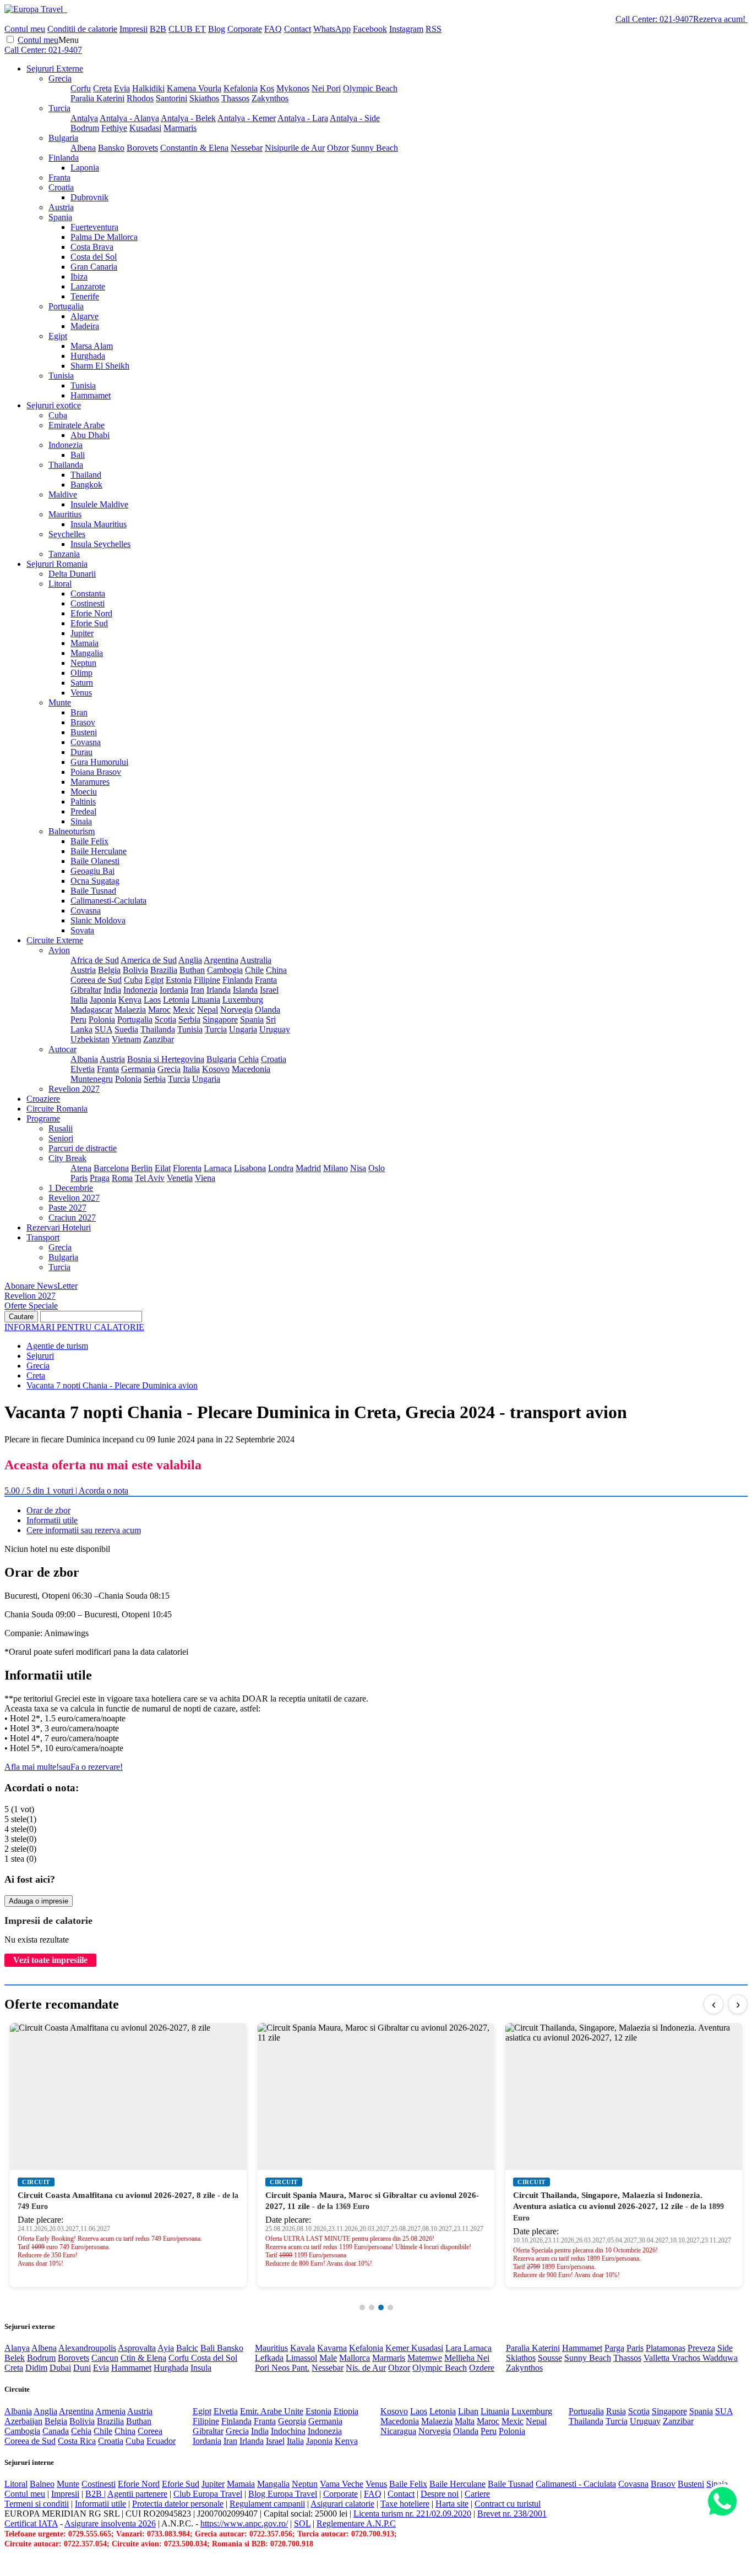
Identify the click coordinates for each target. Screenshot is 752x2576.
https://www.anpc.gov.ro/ (244, 2523)
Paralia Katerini (97, 98)
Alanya (17, 2348)
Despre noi (440, 2494)
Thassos (235, 98)
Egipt (58, 336)
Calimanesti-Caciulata (108, 901)
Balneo (42, 2484)
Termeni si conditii (37, 2504)
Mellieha (461, 2358)
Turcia (59, 108)
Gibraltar (86, 990)
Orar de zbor (48, 1510)
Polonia (102, 1019)
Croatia (61, 187)
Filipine (207, 980)
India (112, 990)
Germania (138, 1069)
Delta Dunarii (72, 574)
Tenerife (85, 296)
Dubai (60, 2368)
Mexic (184, 1010)
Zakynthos (270, 98)
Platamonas (666, 2348)
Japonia (103, 1000)
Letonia (176, 1000)
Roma (122, 1178)
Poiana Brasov (96, 772)
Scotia (165, 1019)
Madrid (308, 1168)
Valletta (658, 2358)
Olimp (81, 673)
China (276, 970)
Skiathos (204, 98)
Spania (60, 217)
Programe (43, 1119)
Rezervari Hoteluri (59, 1227)
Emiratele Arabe (77, 425)
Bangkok (86, 485)
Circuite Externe (55, 940)
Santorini (171, 98)
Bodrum (85, 128)
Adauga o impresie (39, 1901)
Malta (465, 2421)
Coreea (150, 2431)
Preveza (701, 2348)
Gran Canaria (94, 267)
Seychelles (67, 534)
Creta (102, 88)
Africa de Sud (95, 960)
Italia (79, 1000)
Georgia (292, 2421)
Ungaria (243, 1029)
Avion (59, 950)
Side (725, 2348)
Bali (78, 455)
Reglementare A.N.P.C (356, 2523)
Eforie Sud (89, 623)
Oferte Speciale (31, 1306)
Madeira (85, 326)
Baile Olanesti (95, 861)
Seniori (61, 1138)
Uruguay (275, 1029)
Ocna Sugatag (95, 881)
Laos (152, 1000)
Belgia (109, 970)
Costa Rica (77, 2441)
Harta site (452, 2504)
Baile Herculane (99, 851)
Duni (82, 2368)
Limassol (301, 2358)
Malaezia (130, 1010)
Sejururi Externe (55, 69)
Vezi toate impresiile (50, 1960)
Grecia (60, 78)
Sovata (82, 930)
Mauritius (65, 514)
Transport (43, 1237)
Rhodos (140, 98)
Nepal (208, 1010)
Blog (217, 29)
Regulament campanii (267, 2504)
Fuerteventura (94, 227)
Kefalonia (241, 88)
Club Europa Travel (208, 2494)
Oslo (377, 1168)
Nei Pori (326, 88)
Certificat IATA (31, 2523)
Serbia (189, 1019)
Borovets (142, 148)
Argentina (221, 960)
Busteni (84, 732)
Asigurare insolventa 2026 (110, 2523)
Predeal (83, 811)
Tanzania (64, 554)
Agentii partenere (137, 2494)
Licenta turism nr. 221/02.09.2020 (412, 2514)
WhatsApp (332, 29)
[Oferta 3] (381, 2307)
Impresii (133, 29)
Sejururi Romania (57, 564)
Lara (454, 2348)
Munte (60, 702)
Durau (81, 752)
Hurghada (88, 356)
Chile (254, 970)
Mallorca (355, 2358)
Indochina (288, 2431)
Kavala (303, 2348)
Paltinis (83, 802)
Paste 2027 (67, 1208)
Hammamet (91, 395)
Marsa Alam (92, 346)
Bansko (111, 148)
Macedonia (251, 1069)
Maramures (90, 782)
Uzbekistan (90, 1039)
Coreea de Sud (96, 980)
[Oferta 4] (390, 2307)
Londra (281, 1168)
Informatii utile (52, 1520)
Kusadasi (145, 128)
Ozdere (482, 2368)
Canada (56, 2431)
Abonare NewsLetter (41, 1286)
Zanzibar (159, 1039)
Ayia (166, 2348)
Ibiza (79, 277)
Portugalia (66, 306)
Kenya (130, 1000)
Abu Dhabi (90, 435)
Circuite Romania (57, 1109)
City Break (67, 1158)
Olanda (268, 1010)
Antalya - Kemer (247, 118)
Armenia (110, 2411)
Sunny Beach (375, 148)
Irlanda (219, 990)
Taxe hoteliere (405, 2504)
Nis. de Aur (366, 2368)
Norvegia (236, 1010)
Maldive (63, 494)
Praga (100, 1178)
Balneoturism (72, 831)
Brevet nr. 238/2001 (512, 2514)
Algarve (85, 316)
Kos (267, 88)
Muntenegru (92, 1079)
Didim (36, 2368)
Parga (614, 2348)
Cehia (249, 1059)
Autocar (62, 1049)
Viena (205, 1178)
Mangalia (87, 653)
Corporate (245, 29)
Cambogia (225, 970)
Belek (15, 2358)
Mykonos (293, 88)
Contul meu (25, 29)
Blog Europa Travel (283, 2494)
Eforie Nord (91, 613)
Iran (197, 990)
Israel (269, 990)
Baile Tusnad (93, 891)
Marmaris (180, 128)
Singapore (220, 1019)
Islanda (245, 990)
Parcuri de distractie (83, 1148)
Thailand (86, 475)
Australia (256, 960)
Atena (81, 1168)
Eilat (163, 1168)
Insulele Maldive (99, 504)
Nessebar (247, 148)
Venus (81, 693)
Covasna (86, 742)
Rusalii (61, 1128)
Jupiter (82, 633)
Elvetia (83, 1069)
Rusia (616, 2411)
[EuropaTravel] (35, 9)
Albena (83, 148)
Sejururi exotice (54, 405)
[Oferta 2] (372, 2307)
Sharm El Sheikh (100, 366)
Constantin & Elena (194, 148)
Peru (78, 1019)
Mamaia (85, 643)
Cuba (58, 415)
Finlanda (64, 158)
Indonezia (66, 445)
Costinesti (88, 603)
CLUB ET (187, 29)
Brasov (83, 722)
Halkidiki (148, 88)
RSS (434, 29)
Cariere (477, 2494)
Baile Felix (89, 841)
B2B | (96, 2494)
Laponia (85, 168)
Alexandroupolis (87, 2348)
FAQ (273, 29)
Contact (298, 29)
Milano (336, 1168)
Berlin (142, 1168)
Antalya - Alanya (129, 118)
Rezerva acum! (719, 19)
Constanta (88, 594)
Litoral (60, 584)
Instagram (406, 29)
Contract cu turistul (508, 2504)
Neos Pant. (290, 2368)
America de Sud (149, 960)
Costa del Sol (94, 257)
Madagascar (91, 1010)
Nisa (358, 1168)
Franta (59, 177)
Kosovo (216, 1069)
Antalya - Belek (188, 118)
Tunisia (61, 376)
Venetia (180, 1178)
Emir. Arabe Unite (272, 2411)
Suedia (126, 1029)
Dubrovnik (89, 197)
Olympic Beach (370, 88)
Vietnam (126, 1039)
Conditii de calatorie (82, 29)
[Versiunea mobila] (66, 9)
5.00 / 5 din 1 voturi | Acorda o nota (66, 1491)
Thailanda (66, 465)
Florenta (187, 1168)
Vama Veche (342, 2484)
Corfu (81, 88)
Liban (468, 2411)
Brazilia (164, 970)
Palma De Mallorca (104, 237)
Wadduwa (720, 2358)
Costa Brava (92, 247)
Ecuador (161, 2441)
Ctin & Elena (143, 2358)
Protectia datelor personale (178, 2504)
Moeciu (84, 792)
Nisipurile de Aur (295, 148)
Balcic (187, 2348)
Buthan (192, 970)
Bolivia (135, 970)
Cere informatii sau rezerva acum (84, 1530)
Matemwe (425, 2358)
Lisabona (250, 1168)
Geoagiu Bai (92, 871)
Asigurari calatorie (342, 2504)
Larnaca (218, 1168)
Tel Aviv (150, 1178)
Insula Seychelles (100, 544)
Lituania (206, 1000)
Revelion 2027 (74, 1089)
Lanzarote (88, 286)
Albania (84, 1059)
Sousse (550, 2358)
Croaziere (43, 1099)
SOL (302, 2523)
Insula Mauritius (99, 524)
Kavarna (332, 2348)
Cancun (105, 2358)
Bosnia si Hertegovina (166, 1059)
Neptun (83, 663)
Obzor (338, 148)
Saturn (82, 683)
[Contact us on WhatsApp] (722, 2502)
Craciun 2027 (72, 1218)
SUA (103, 1029)
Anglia (190, 960)
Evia (122, 88)
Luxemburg (243, 1000)
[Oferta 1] (362, 2307)
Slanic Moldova (98, 920)
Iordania (174, 990)
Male (328, 2358)
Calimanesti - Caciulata (576, 2484)
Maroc (159, 1010)
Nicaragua (398, 2431)
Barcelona (111, 1168)
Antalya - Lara (303, 118)
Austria (61, 207)
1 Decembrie (71, 1188)
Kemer (398, 2348)
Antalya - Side (355, 118)
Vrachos (687, 2358)
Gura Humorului (99, 762)
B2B (158, 29)
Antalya (84, 118)
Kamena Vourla (194, 88)
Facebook (370, 29)
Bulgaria (63, 138)
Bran (79, 712)
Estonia (179, 980)
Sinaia (81, 821)
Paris (79, 1178)
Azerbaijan (23, 2421)
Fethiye (114, 128)
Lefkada (269, 2358)
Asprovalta (137, 2348)
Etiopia (346, 2411)
